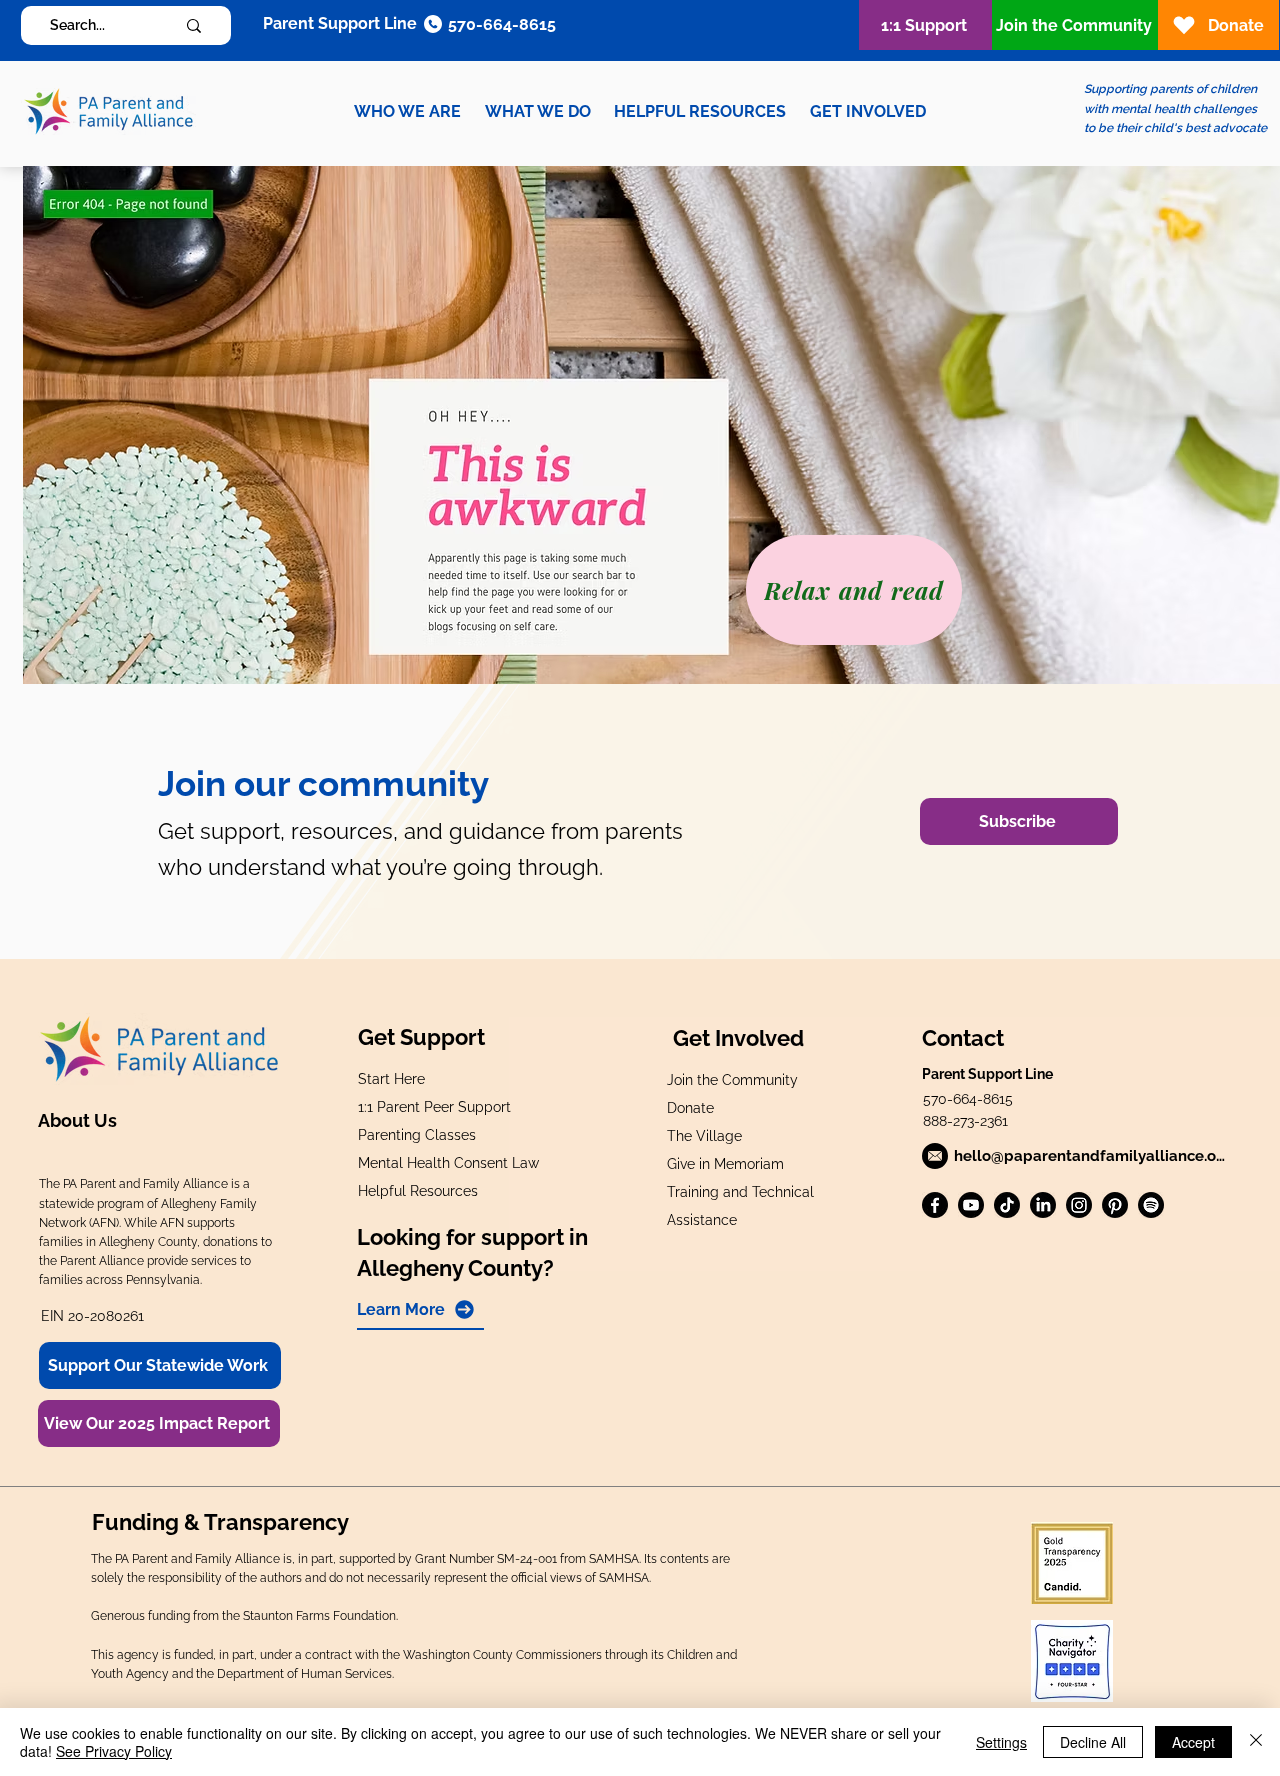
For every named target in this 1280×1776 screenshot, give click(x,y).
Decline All (1093, 1742)
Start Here (391, 1079)
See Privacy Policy (114, 1751)
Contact (963, 1038)
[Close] (1256, 1742)
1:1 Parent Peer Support (434, 1107)
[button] (407, 111)
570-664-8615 (968, 1099)
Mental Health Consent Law (448, 1163)
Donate (690, 1108)
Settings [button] (1001, 1742)
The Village (704, 1136)
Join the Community (732, 1080)
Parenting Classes (417, 1135)
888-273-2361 (965, 1121)
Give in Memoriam (725, 1164)
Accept (1193, 1742)
